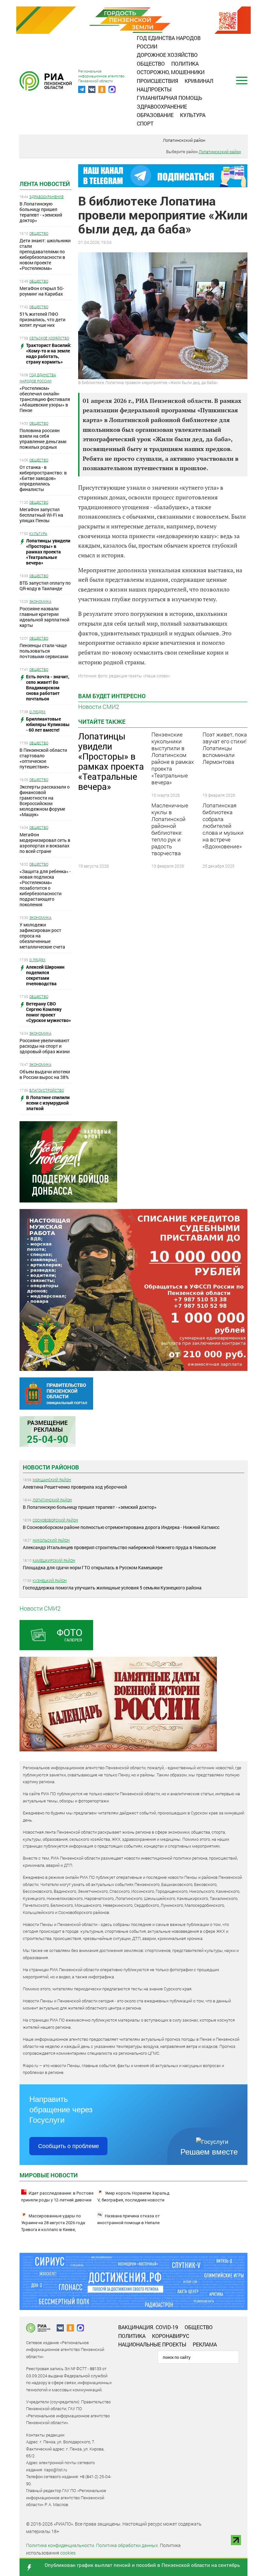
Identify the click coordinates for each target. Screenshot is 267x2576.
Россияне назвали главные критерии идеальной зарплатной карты (44, 617)
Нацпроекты (154, 89)
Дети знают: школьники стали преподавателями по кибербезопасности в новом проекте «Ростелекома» (45, 254)
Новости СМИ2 (99, 707)
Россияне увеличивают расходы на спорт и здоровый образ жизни (45, 1046)
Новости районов (51, 1467)
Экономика (40, 601)
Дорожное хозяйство (167, 55)
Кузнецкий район (50, 1580)
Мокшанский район (52, 1480)
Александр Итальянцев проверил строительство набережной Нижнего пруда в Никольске (119, 1547)
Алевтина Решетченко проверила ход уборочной (75, 1487)
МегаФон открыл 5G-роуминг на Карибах (42, 291)
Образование (155, 115)
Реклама (205, 2344)
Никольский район (51, 1540)
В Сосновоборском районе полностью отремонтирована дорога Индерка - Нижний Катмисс (121, 1527)
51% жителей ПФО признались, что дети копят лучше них (42, 319)
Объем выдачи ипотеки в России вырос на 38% (45, 1074)
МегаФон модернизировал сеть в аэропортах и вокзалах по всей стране (45, 843)
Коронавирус (171, 2336)
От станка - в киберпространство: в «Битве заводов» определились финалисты (43, 478)
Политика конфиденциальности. (61, 2545)
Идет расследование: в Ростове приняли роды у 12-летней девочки (57, 2197)
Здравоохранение (162, 106)
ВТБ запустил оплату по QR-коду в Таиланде (45, 586)
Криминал (199, 81)
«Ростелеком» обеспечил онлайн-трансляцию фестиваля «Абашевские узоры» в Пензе (45, 399)
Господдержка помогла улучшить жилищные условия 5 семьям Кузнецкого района (112, 1588)
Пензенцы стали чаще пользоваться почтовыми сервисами (44, 651)
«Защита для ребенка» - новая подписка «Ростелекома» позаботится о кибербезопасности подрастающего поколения (45, 888)
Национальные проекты (152, 2344)
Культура (193, 115)
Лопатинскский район (184, 140)
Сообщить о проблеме (69, 2146)
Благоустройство (47, 1090)
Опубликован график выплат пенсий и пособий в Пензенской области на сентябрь (142, 2565)
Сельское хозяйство (49, 338)
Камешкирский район (54, 1560)
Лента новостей (45, 184)
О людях (37, 712)
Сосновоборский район (55, 1520)
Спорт (145, 123)
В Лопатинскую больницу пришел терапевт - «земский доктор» (41, 212)
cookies (68, 2553)
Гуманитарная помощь (169, 98)
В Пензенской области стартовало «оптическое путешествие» (43, 758)
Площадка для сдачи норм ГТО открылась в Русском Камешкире (93, 1567)
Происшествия (157, 81)
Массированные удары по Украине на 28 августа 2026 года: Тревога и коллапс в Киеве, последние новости (54, 2226)
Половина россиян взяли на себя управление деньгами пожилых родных (43, 439)
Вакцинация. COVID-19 (148, 2327)
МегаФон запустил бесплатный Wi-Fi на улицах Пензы (41, 515)
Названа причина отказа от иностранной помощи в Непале (129, 2219)
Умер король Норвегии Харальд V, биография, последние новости (133, 2197)
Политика (185, 64)
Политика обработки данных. (127, 2545)
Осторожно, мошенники (171, 72)
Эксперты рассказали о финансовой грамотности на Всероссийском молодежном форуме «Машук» (45, 801)
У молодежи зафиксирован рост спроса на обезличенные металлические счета (42, 936)
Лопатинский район (52, 1500)
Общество (151, 64)
